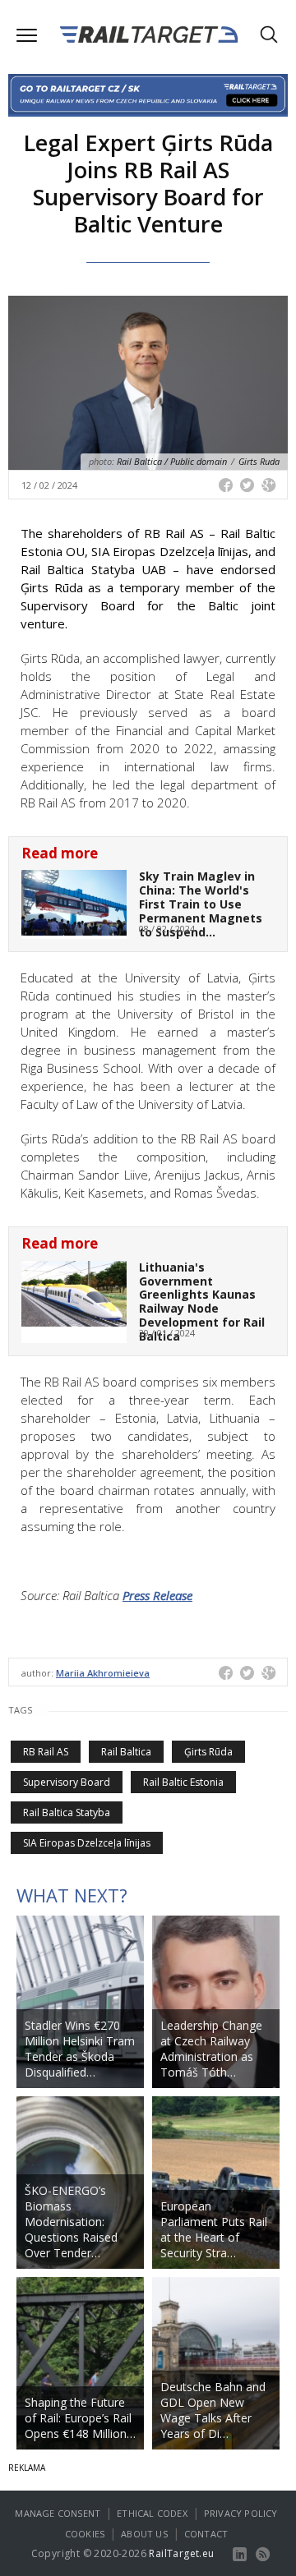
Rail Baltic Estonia (183, 1782)
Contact (206, 2534)
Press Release (157, 1595)
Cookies (85, 2534)
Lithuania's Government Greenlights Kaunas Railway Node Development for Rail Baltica (202, 1302)
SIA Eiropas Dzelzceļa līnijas (87, 1843)
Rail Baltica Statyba (67, 1812)
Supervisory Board (67, 1782)
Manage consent (58, 2513)
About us (144, 2534)
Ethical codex (152, 2513)
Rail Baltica (126, 1752)
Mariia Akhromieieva (103, 1673)
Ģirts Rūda (208, 1752)
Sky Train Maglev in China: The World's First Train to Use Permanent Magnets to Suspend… (201, 904)
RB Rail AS (46, 1752)
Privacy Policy (241, 2513)
